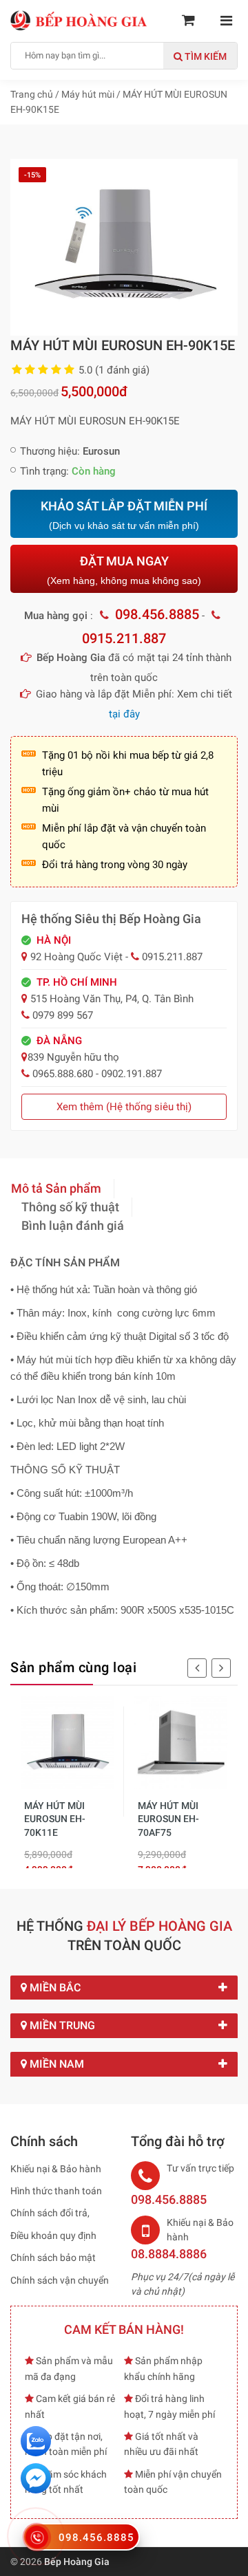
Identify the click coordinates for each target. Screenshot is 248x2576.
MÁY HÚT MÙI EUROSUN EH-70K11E (55, 1819)
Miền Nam (55, 2064)
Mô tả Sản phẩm (56, 1188)
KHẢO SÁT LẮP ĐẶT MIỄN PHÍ (124, 515)
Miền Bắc (54, 1988)
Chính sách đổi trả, (50, 2213)
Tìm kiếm (205, 56)
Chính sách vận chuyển (60, 2280)
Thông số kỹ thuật (70, 1207)
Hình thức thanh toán (56, 2191)
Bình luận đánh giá (73, 1225)
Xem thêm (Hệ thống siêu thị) (124, 1107)
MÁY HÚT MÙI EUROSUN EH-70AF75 (168, 1819)
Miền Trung (61, 2025)
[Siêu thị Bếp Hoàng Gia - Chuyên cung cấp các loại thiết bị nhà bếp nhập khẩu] (79, 20)
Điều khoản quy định (53, 2236)
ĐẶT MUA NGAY (124, 570)
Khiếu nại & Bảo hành (56, 2169)
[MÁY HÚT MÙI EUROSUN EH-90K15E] (124, 246)
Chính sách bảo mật (53, 2258)
